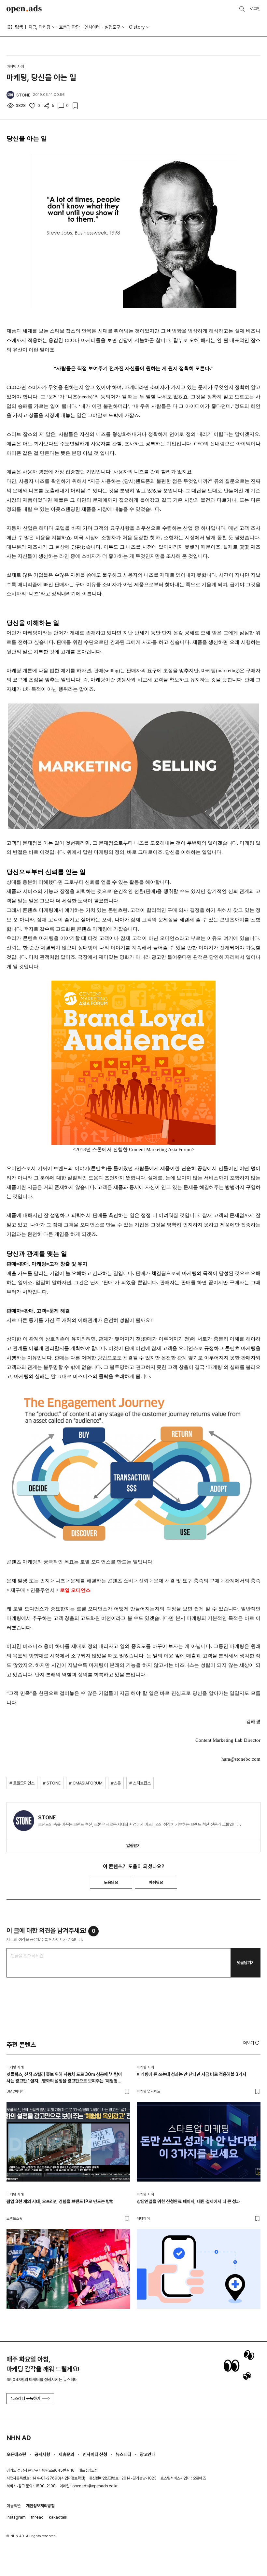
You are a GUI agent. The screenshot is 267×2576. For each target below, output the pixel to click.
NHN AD (19, 2438)
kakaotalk (58, 2517)
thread (37, 2517)
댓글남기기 (246, 1963)
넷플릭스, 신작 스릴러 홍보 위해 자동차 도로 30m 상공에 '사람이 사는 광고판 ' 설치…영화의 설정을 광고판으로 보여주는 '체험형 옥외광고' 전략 (64, 2078)
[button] (252, 2043)
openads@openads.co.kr (95, 2486)
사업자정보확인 (73, 2478)
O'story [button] (137, 27)
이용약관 (14, 2506)
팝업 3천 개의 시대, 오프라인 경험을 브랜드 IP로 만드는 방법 (60, 2201)
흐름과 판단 (69, 27)
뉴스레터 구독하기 (26, 2398)
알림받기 (133, 1846)
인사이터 (92, 27)
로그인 (255, 9)
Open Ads (24, 9)
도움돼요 (111, 1882)
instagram (16, 2517)
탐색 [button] (19, 27)
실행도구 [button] (112, 27)
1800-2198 (45, 2486)
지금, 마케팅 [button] (39, 27)
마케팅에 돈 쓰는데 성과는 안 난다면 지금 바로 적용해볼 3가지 (191, 2074)
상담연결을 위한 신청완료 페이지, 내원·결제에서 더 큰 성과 (188, 2201)
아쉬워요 (156, 1882)
